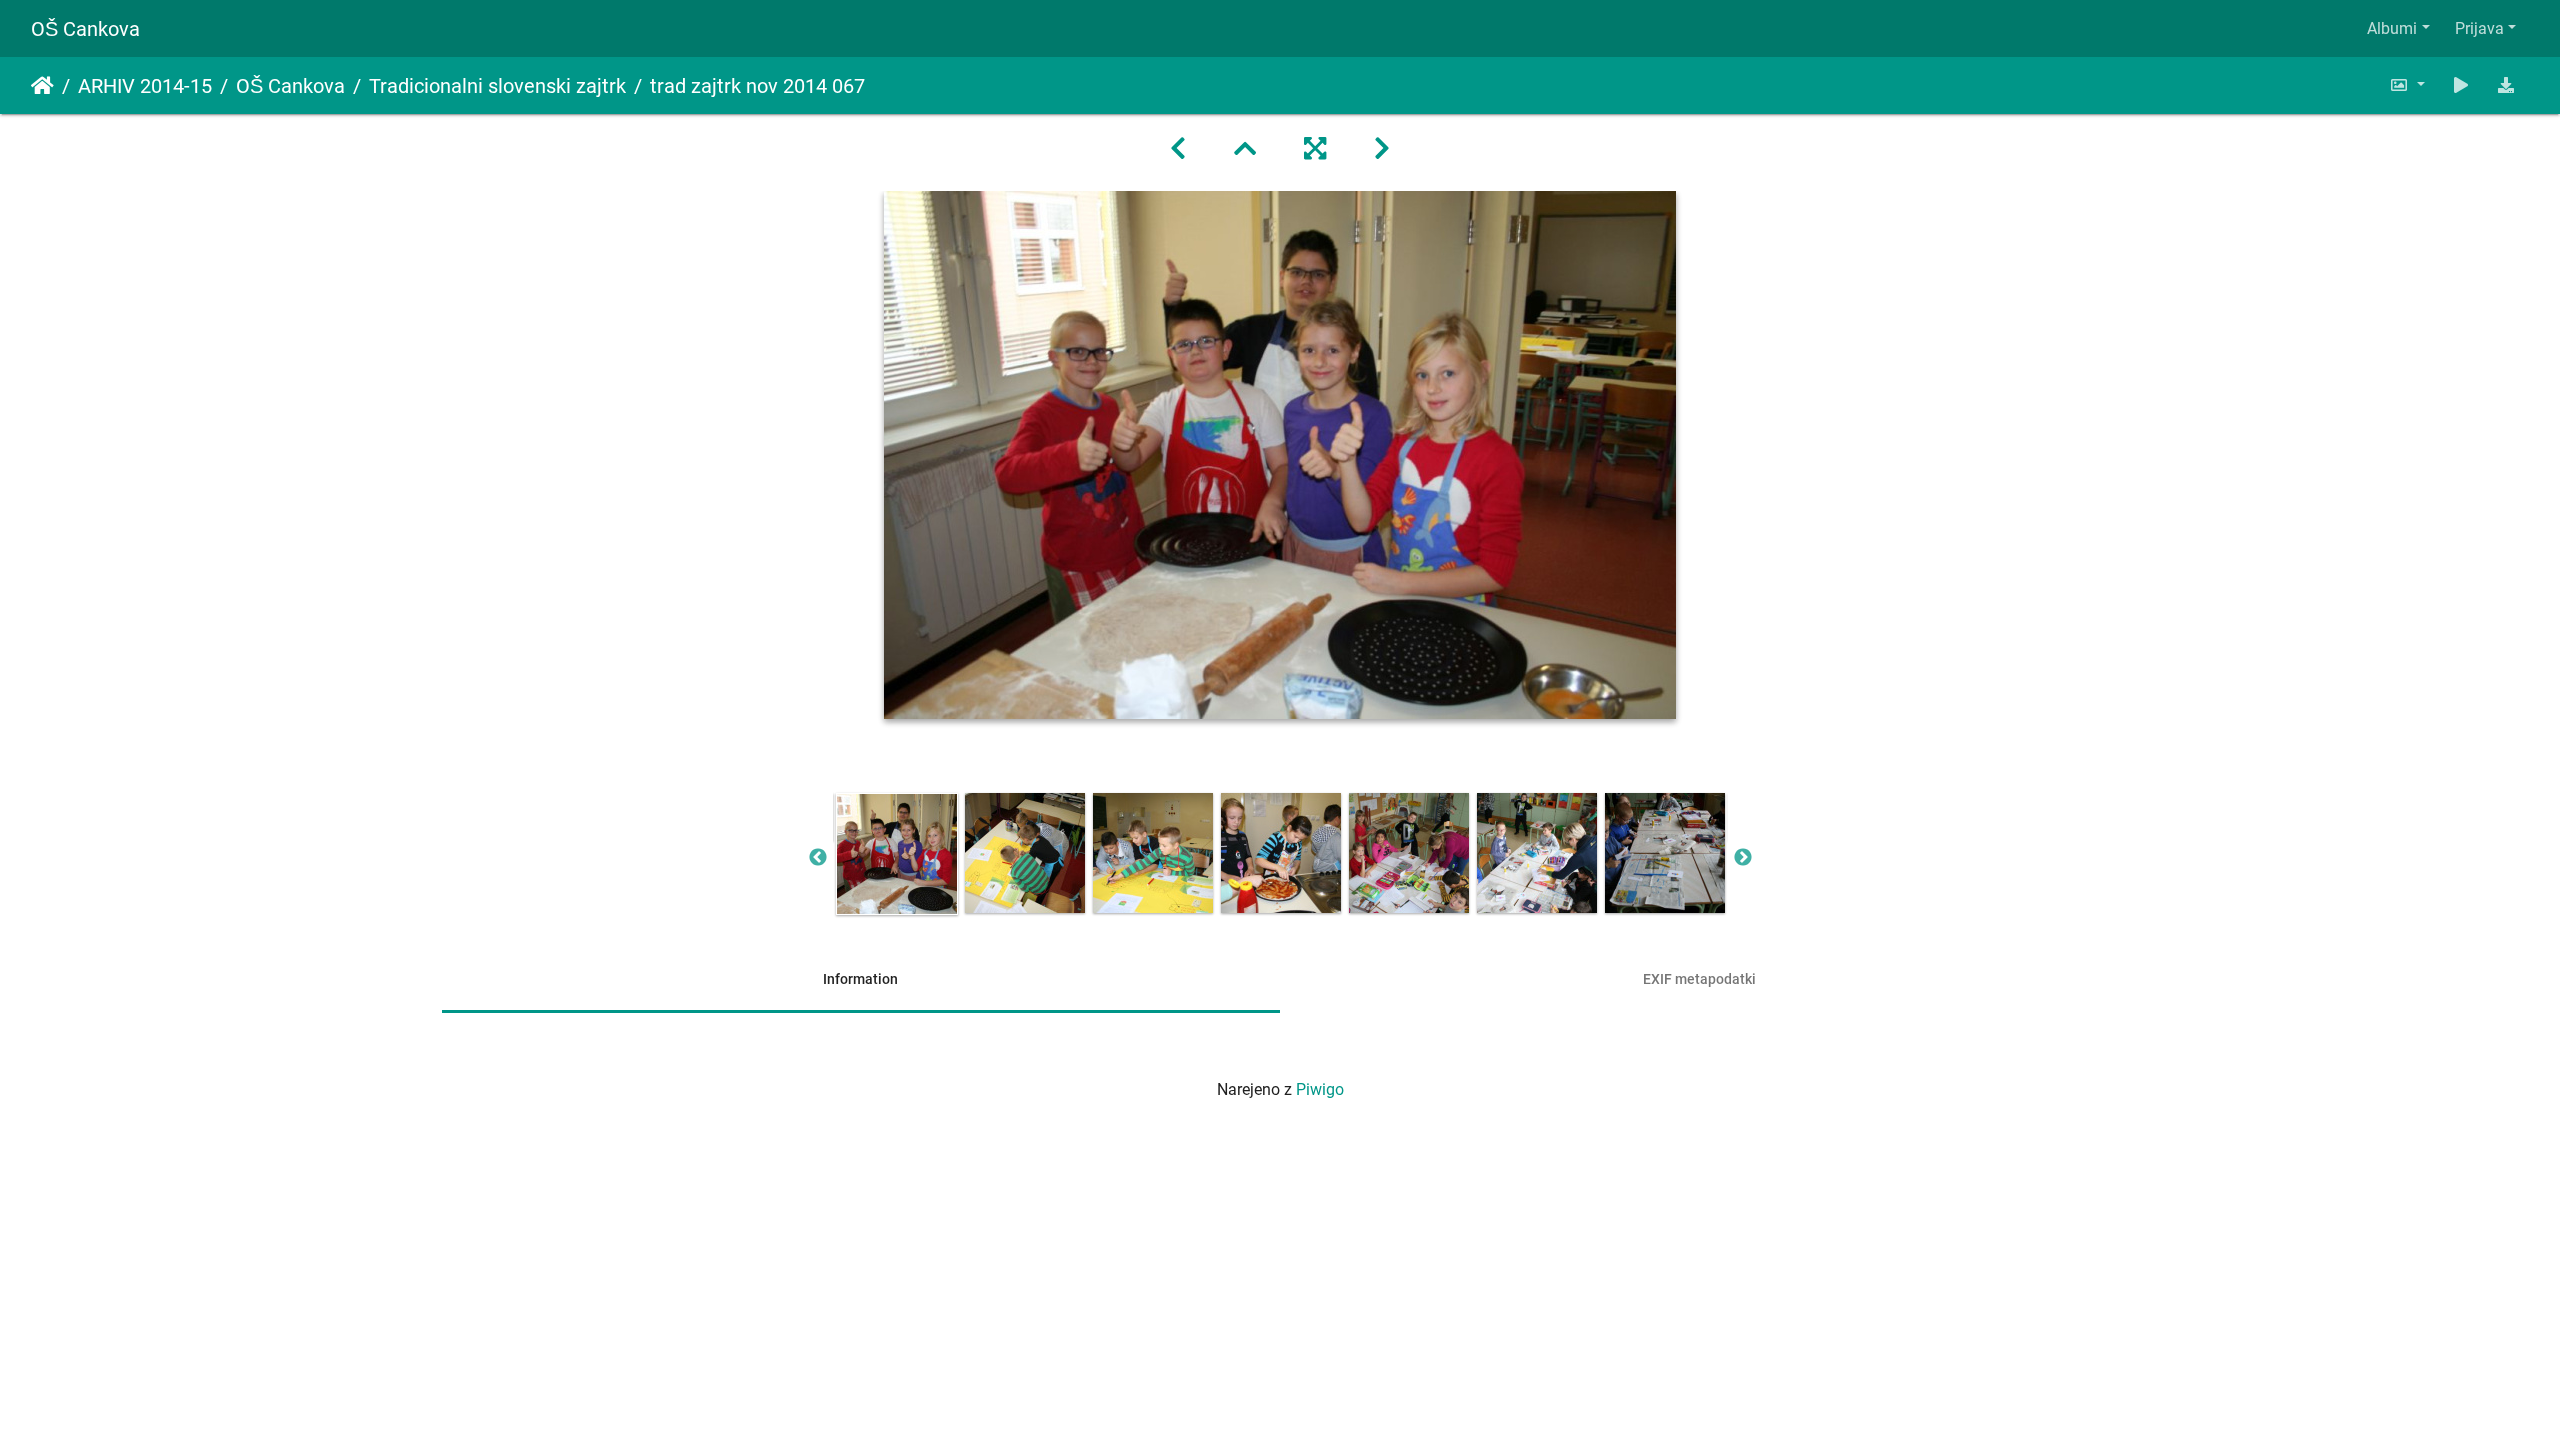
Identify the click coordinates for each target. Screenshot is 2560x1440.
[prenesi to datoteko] (2506, 85)
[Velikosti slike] (2407, 85)
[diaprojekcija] (2461, 85)
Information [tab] (860, 979)
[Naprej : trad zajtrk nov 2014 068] (1382, 149)
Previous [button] (818, 858)
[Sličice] (1245, 149)
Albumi (2392, 28)
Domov (42, 86)
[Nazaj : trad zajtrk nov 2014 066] (1178, 149)
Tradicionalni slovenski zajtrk (497, 86)
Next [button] (1743, 858)
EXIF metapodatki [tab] (1699, 979)
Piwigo (1320, 1089)
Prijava (2479, 28)
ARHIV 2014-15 (145, 86)
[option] (897, 854)
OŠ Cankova (85, 29)
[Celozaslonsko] (1315, 149)
